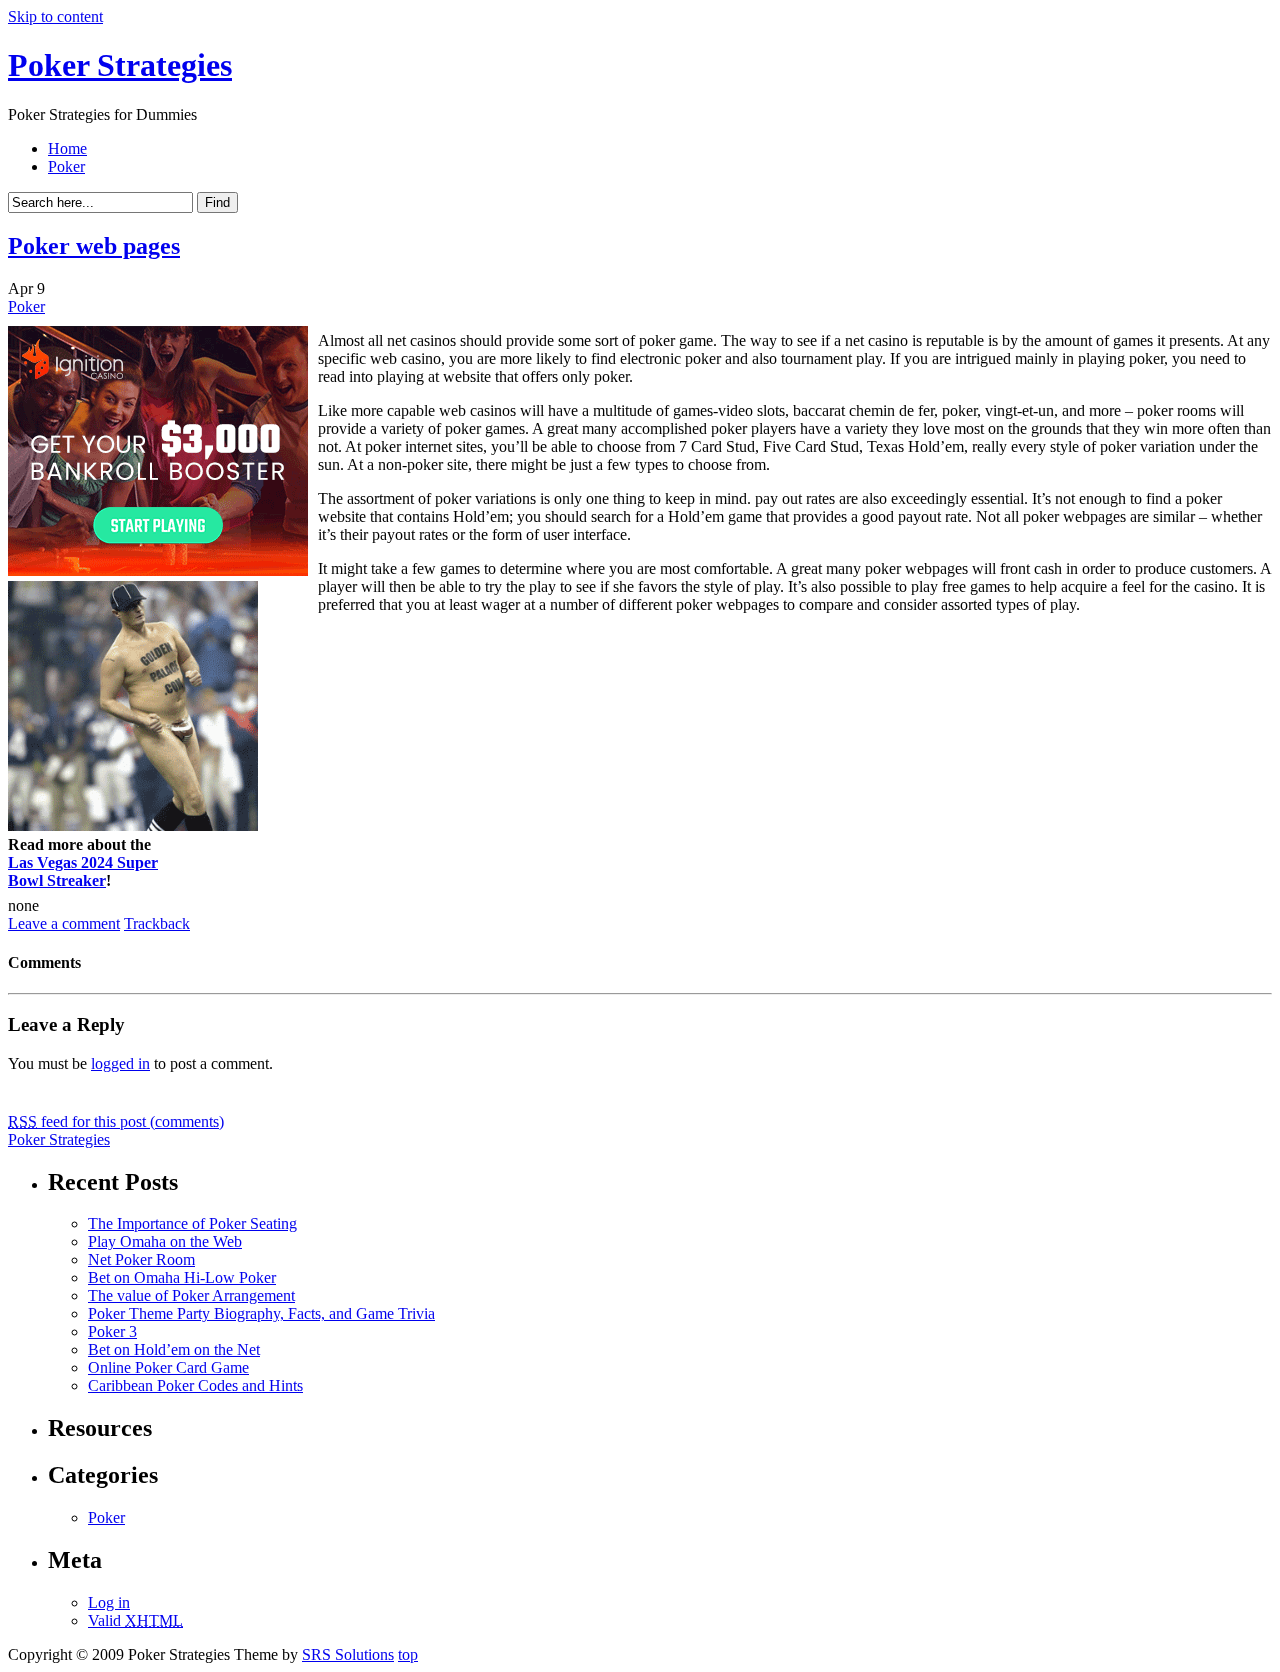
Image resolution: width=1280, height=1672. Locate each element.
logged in (120, 1063)
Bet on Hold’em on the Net (174, 1349)
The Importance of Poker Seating (192, 1223)
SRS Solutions (348, 1654)
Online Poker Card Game (168, 1367)
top (408, 1654)
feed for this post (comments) (116, 1121)
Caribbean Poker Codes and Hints (195, 1385)
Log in (109, 1602)
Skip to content (55, 16)
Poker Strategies (120, 65)
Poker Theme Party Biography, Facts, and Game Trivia (261, 1313)
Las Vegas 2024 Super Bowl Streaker (83, 871)
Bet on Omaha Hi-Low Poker (182, 1277)
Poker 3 (112, 1331)
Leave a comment (64, 923)
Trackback (157, 923)
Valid (135, 1620)
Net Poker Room (141, 1259)
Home (67, 148)
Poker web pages (94, 246)
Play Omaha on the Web (165, 1241)
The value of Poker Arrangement (191, 1295)
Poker (66, 166)
